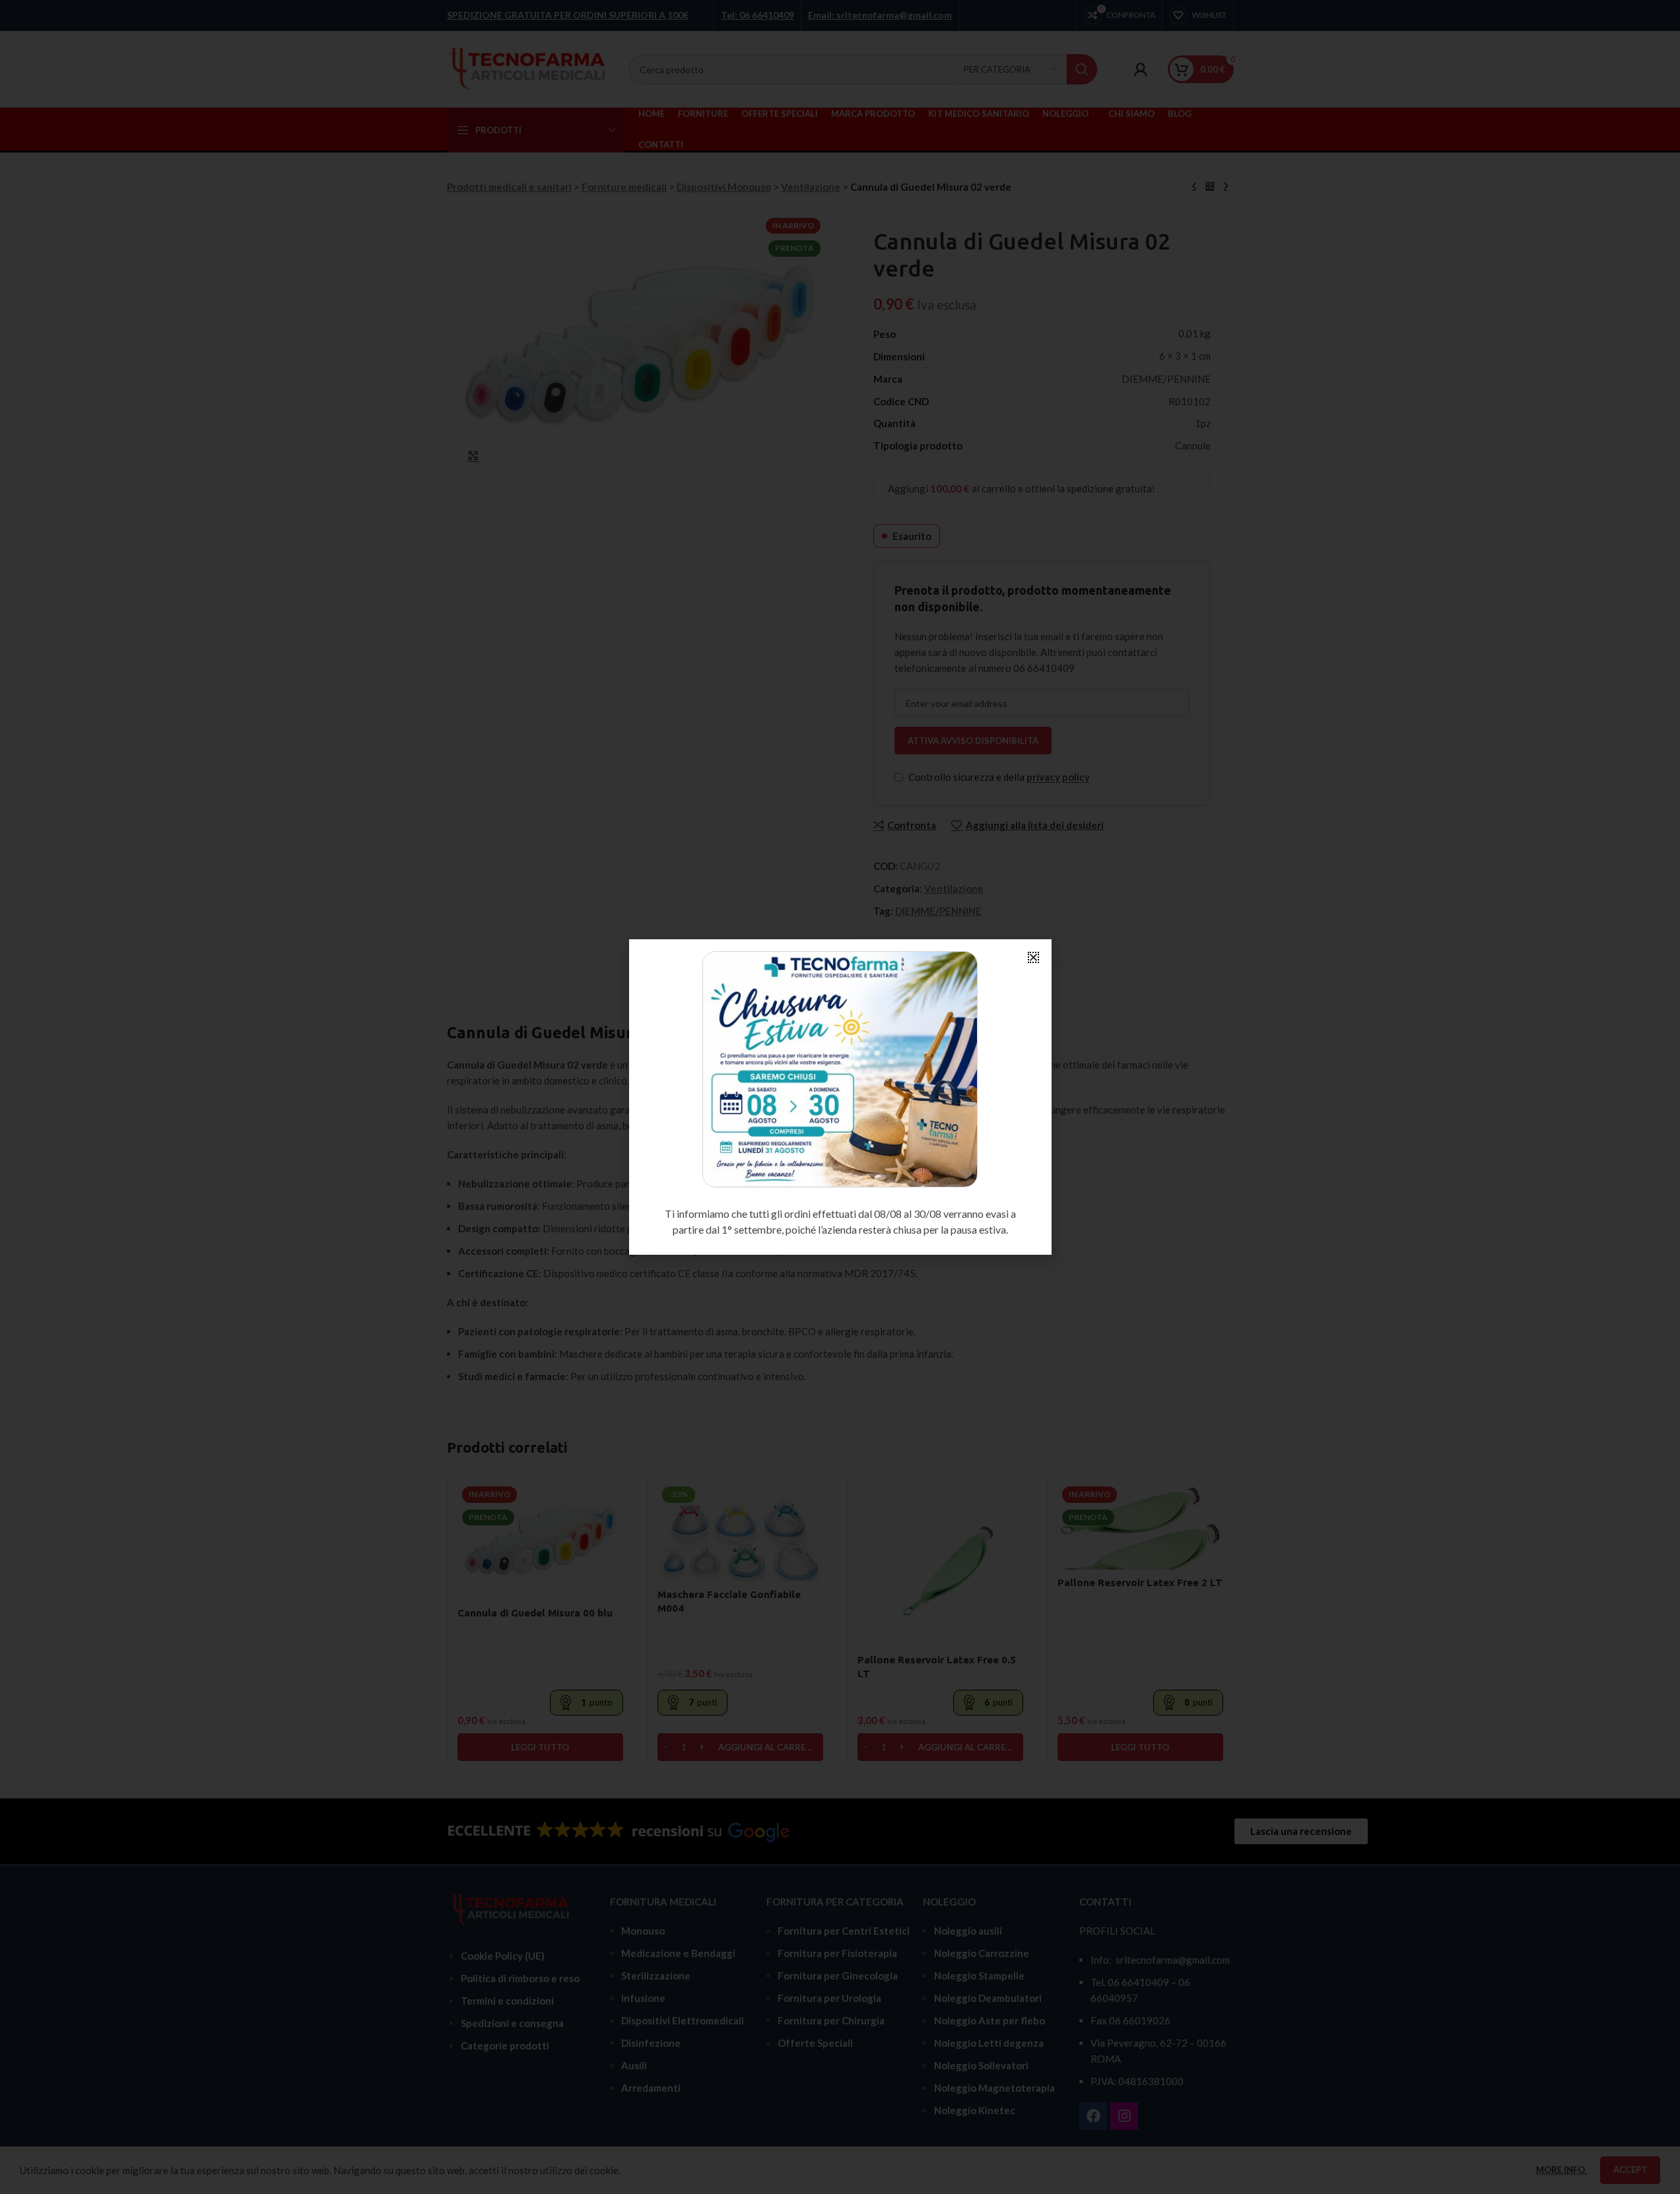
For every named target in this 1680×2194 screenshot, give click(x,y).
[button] (1033, 957)
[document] (840, 1097)
